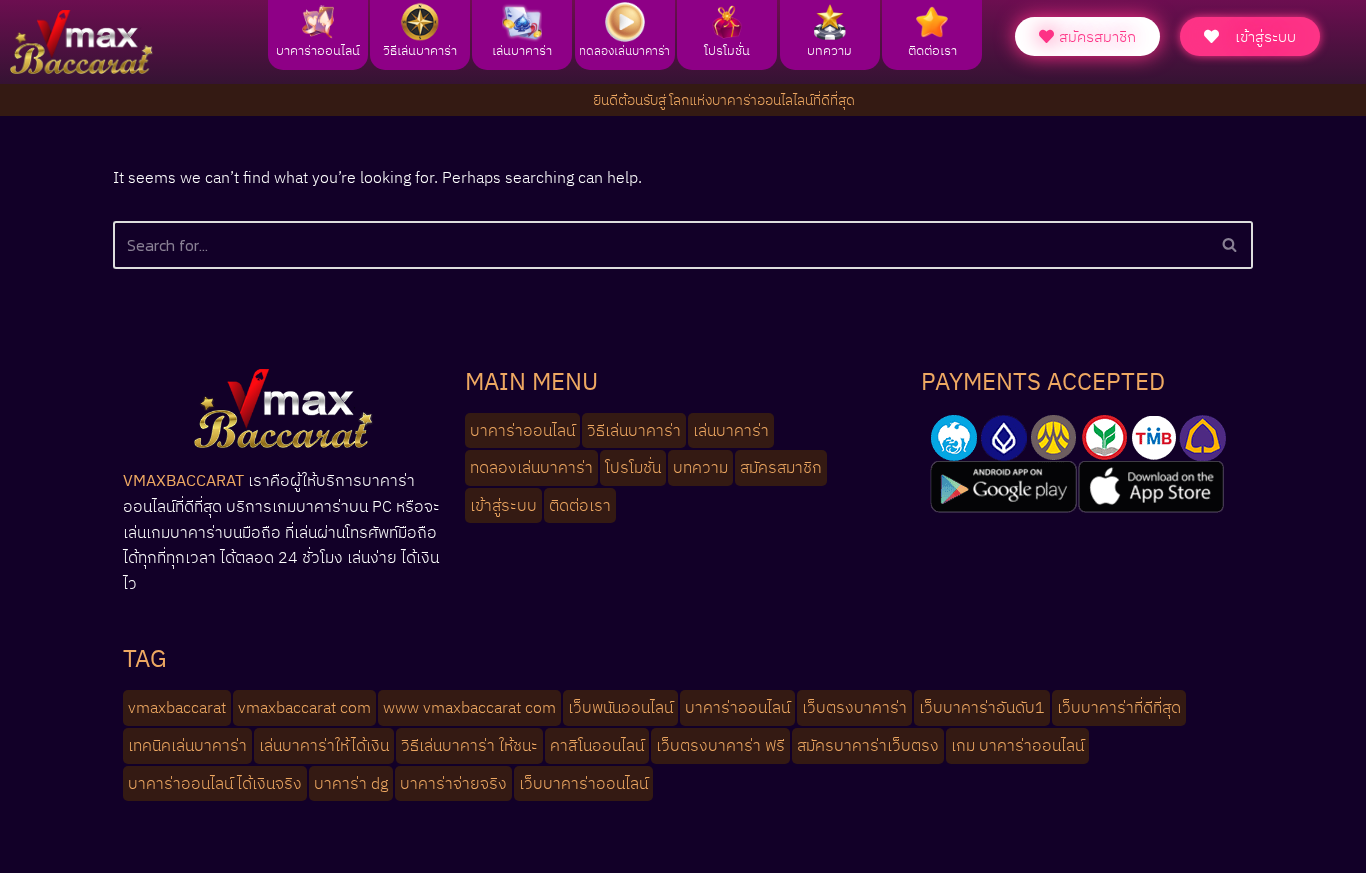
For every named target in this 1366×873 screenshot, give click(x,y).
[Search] (1230, 245)
